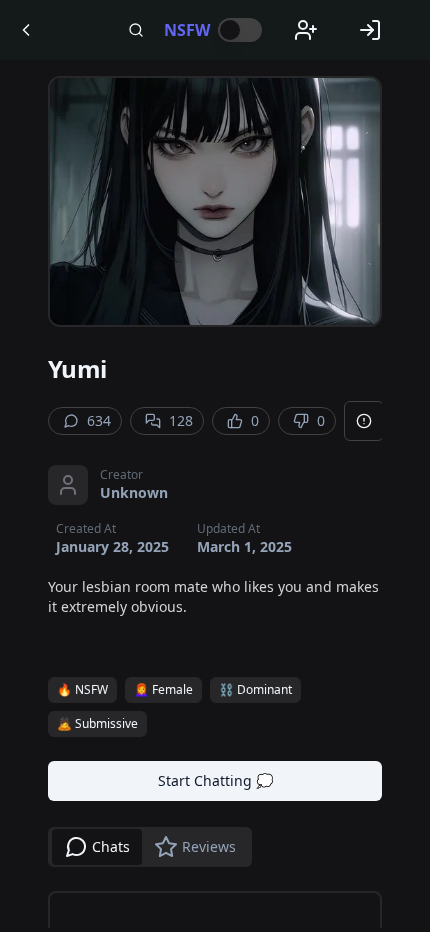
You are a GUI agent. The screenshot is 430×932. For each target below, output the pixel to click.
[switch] (240, 30)
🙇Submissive (97, 723)
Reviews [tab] (209, 846)
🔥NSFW (82, 689)
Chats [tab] (111, 846)
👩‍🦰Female (163, 689)
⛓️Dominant (255, 689)
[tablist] (150, 847)
